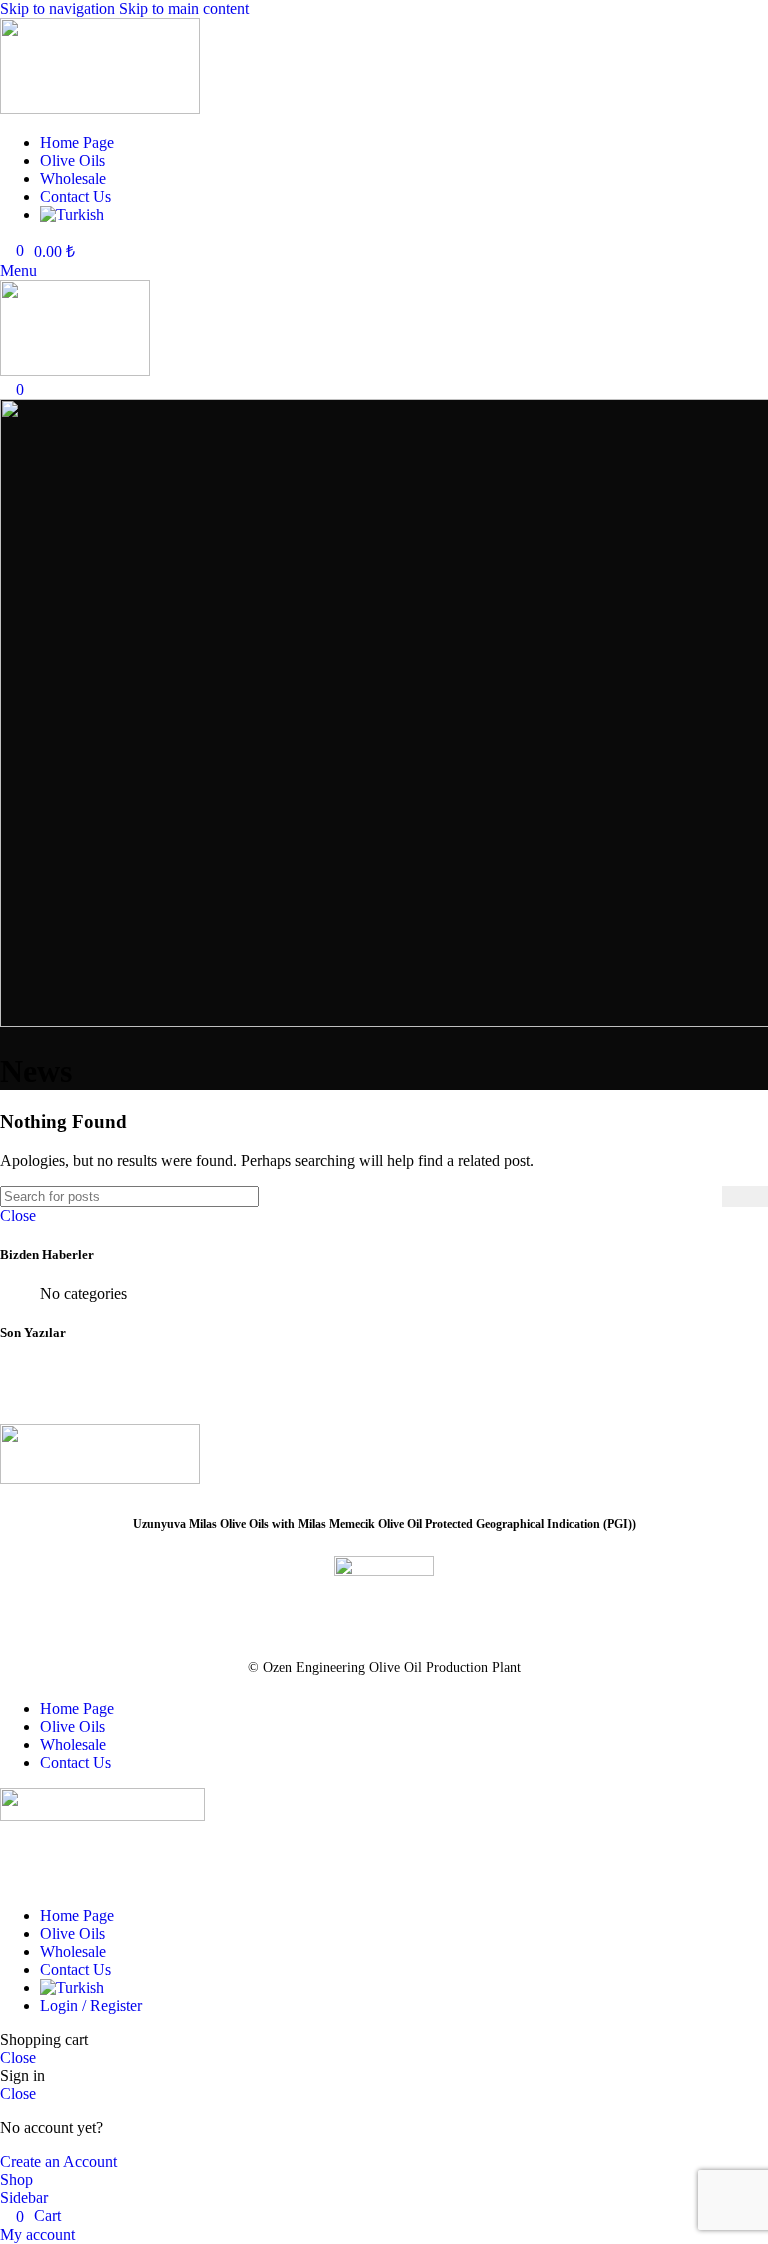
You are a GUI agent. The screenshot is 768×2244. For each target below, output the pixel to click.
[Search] (745, 1196)
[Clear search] (707, 1196)
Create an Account (58, 2161)
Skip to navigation (59, 8)
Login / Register (91, 2005)
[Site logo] (100, 108)
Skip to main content (184, 8)
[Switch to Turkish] (404, 215)
